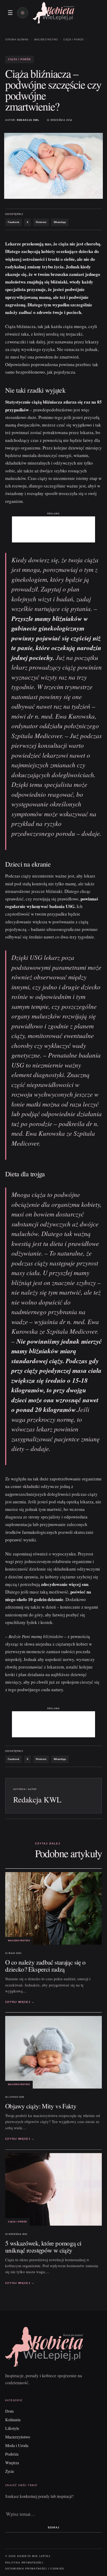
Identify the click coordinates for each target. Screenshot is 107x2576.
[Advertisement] (53, 529)
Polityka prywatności (24, 2563)
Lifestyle (12, 2428)
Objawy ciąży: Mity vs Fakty (41, 2106)
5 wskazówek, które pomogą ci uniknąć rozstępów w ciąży (43, 2246)
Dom (9, 2411)
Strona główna (17, 40)
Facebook (14, 222)
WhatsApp (60, 222)
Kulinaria (13, 2420)
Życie (10, 2471)
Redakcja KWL (28, 120)
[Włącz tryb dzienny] (23, 13)
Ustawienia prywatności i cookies (35, 2569)
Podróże (12, 2454)
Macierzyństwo (46, 40)
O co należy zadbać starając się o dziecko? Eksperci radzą (45, 1966)
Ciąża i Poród (73, 40)
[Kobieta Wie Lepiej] (53, 13)
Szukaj (53, 2528)
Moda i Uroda (17, 2445)
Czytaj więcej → (20, 2002)
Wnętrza (12, 2463)
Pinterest (41, 222)
